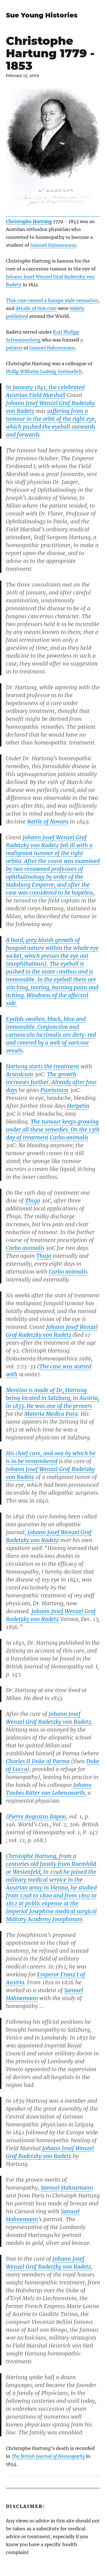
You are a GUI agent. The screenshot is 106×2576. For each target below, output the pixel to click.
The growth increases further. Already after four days (51, 1082)
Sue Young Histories (42, 15)
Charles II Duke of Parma (38, 1761)
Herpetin (78, 1106)
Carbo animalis (69, 1137)
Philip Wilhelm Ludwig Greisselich (44, 371)
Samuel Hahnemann (53, 245)
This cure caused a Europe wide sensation (52, 300)
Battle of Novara (48, 822)
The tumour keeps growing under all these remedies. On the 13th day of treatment (53, 1130)
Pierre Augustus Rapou (37, 1817)
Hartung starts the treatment (43, 1066)
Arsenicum (20, 1074)
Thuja (33, 1201)
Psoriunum (54, 1090)
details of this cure (36, 308)
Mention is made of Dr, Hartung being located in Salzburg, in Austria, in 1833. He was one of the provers (53, 1398)
